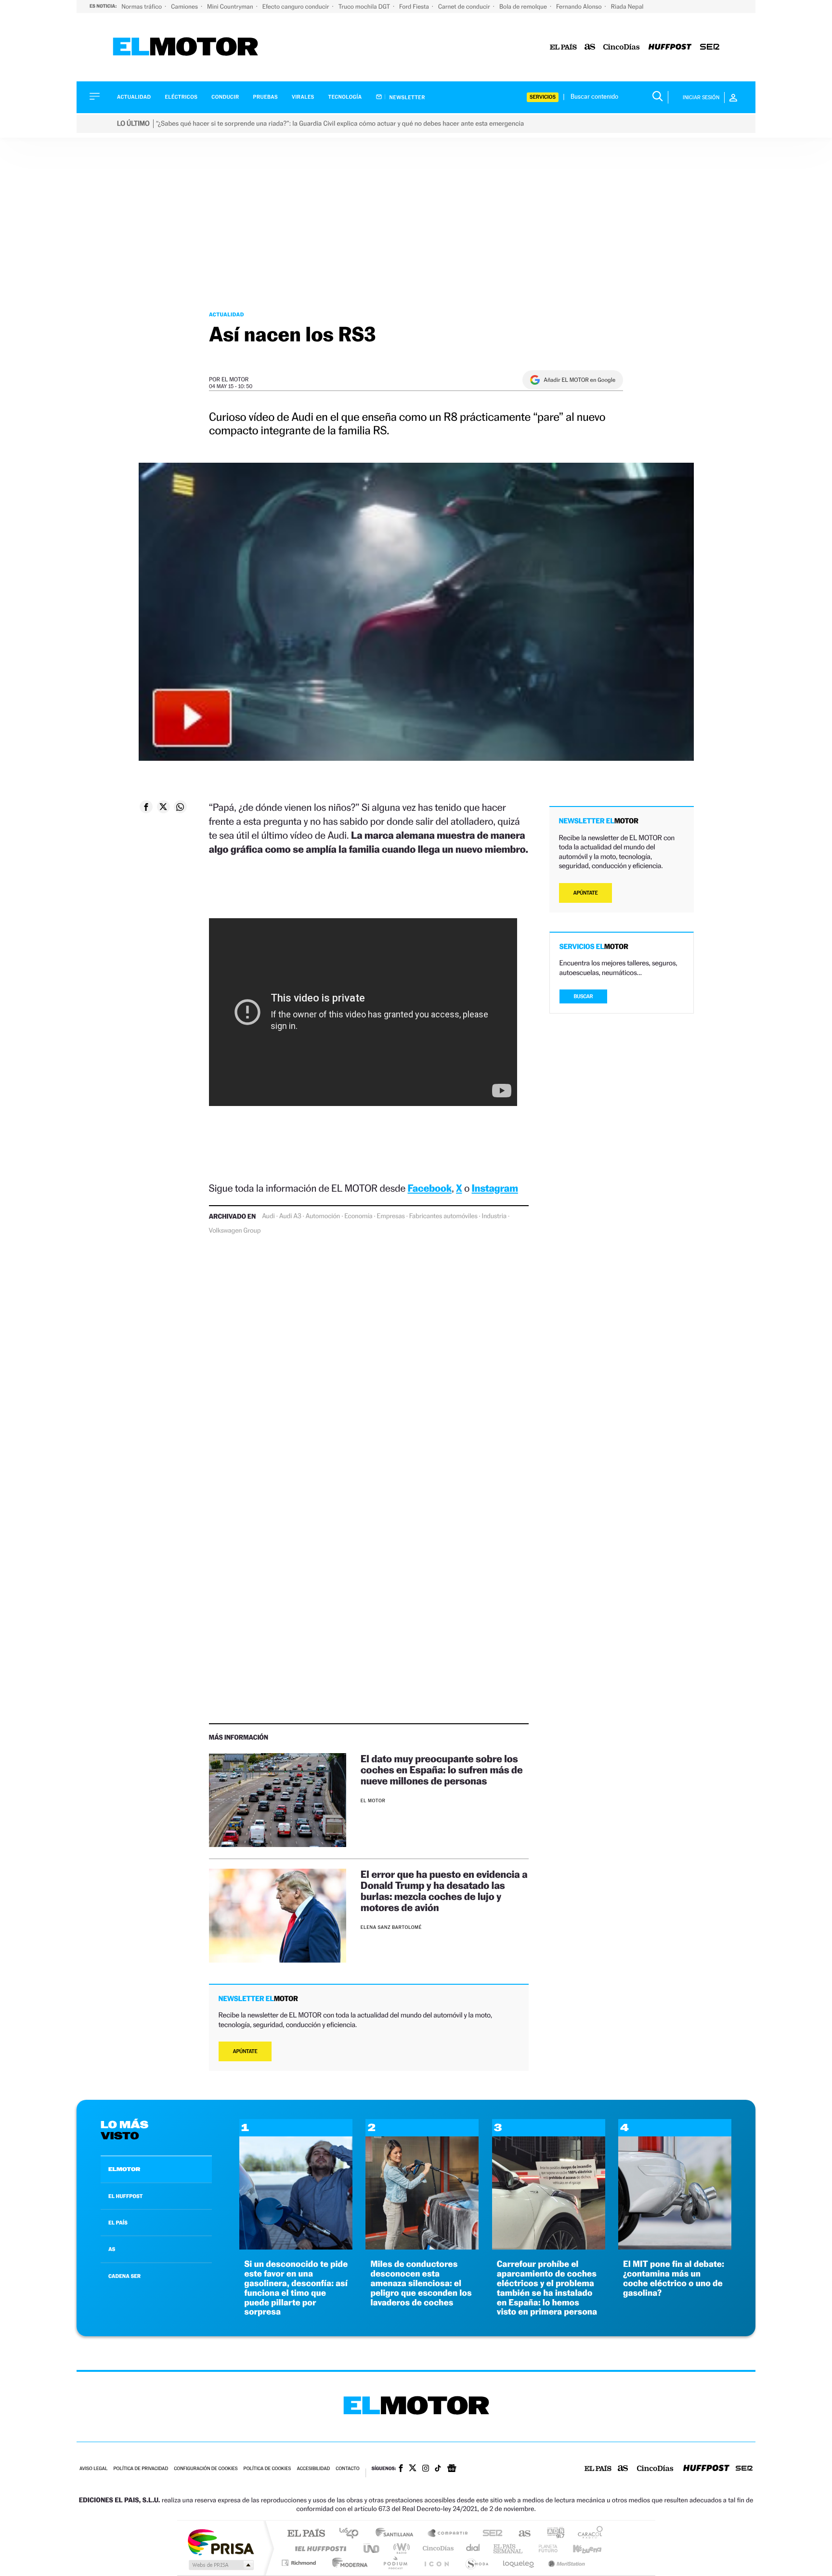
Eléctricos (181, 97)
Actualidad (134, 97)
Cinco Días (437, 2548)
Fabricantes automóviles (443, 1216)
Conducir (225, 97)
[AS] (590, 47)
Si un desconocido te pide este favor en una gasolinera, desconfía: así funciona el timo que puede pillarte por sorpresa (296, 2288)
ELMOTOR (124, 2169)
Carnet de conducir (465, 7)
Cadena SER (490, 2534)
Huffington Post (319, 2548)
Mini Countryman (231, 7)
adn (552, 2534)
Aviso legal (93, 2469)
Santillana (397, 2534)
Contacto (347, 2469)
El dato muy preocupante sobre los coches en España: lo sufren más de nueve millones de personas (442, 1770)
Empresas (391, 1216)
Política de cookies (267, 2469)
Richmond (300, 2563)
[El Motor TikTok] (438, 2469)
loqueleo (519, 2563)
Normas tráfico (142, 7)
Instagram (495, 1188)
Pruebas (266, 97)
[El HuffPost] (670, 47)
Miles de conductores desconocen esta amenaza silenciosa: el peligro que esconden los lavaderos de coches (421, 2283)
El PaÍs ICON (436, 2563)
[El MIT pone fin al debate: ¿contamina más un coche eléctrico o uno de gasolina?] (675, 2247)
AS (112, 2249)
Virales (303, 97)
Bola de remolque (524, 7)
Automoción (323, 1216)
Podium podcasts (395, 2563)
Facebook (430, 1188)
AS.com (520, 2534)
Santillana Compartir (448, 2534)
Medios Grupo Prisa (220, 2565)
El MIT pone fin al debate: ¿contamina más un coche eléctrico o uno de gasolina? (674, 2278)
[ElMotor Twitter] (413, 2469)
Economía (358, 1216)
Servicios (543, 97)
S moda (476, 2563)
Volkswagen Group (235, 1231)
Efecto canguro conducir (297, 7)
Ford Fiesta (415, 7)
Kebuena (579, 2548)
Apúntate (245, 2051)
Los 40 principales (352, 2534)
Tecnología (345, 97)
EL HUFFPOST (126, 2196)
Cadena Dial (473, 2548)
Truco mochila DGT (365, 7)
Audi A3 (290, 1216)
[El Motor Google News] (452, 2469)
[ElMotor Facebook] (401, 2469)
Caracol (587, 2534)
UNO (372, 2548)
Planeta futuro (544, 2548)
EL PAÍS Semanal (509, 2548)
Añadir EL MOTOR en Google (579, 380)
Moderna (347, 2563)
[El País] (563, 47)
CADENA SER (124, 2276)
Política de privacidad (141, 2469)
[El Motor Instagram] (426, 2469)
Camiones (185, 7)
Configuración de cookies (206, 2469)
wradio (400, 2548)
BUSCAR (584, 996)
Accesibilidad (313, 2469)
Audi (268, 1216)
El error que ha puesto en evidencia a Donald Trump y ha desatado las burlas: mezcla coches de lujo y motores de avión (444, 1891)
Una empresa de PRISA (221, 2542)
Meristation (565, 2563)
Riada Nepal (627, 7)
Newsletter (407, 97)
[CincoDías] (622, 47)
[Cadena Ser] (710, 47)
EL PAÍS (118, 2223)
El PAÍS (306, 2534)
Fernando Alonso (580, 7)
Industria (494, 1216)
